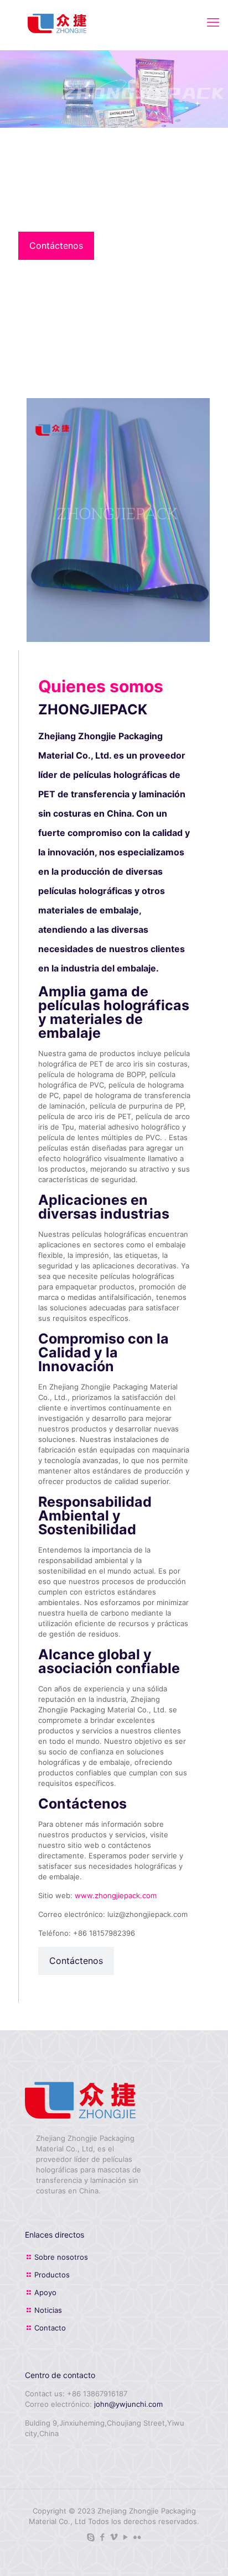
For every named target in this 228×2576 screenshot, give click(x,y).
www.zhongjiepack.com (116, 1895)
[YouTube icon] (126, 2537)
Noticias (48, 2310)
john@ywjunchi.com (128, 2404)
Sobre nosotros (61, 2257)
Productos (52, 2275)
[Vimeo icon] (114, 2537)
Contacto (50, 2328)
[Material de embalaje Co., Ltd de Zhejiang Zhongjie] (57, 22)
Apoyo (45, 2292)
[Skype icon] (91, 2537)
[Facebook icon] (103, 2537)
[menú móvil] (213, 22)
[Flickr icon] (138, 2537)
